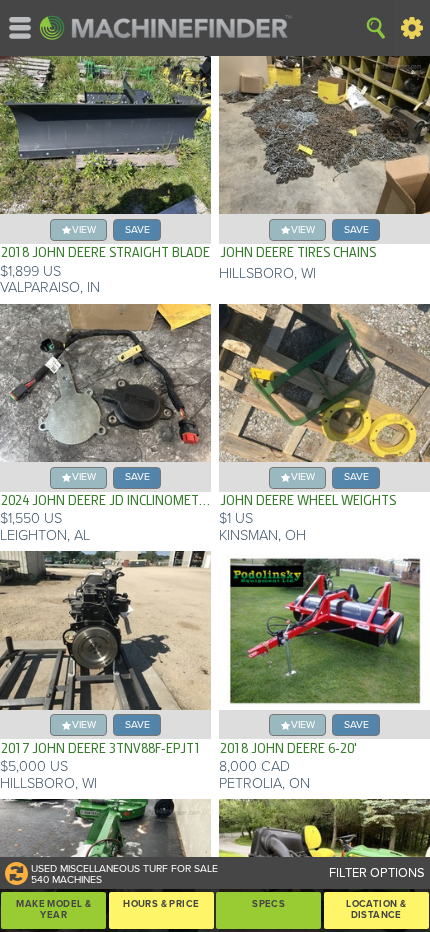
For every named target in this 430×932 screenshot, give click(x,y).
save (137, 229)
